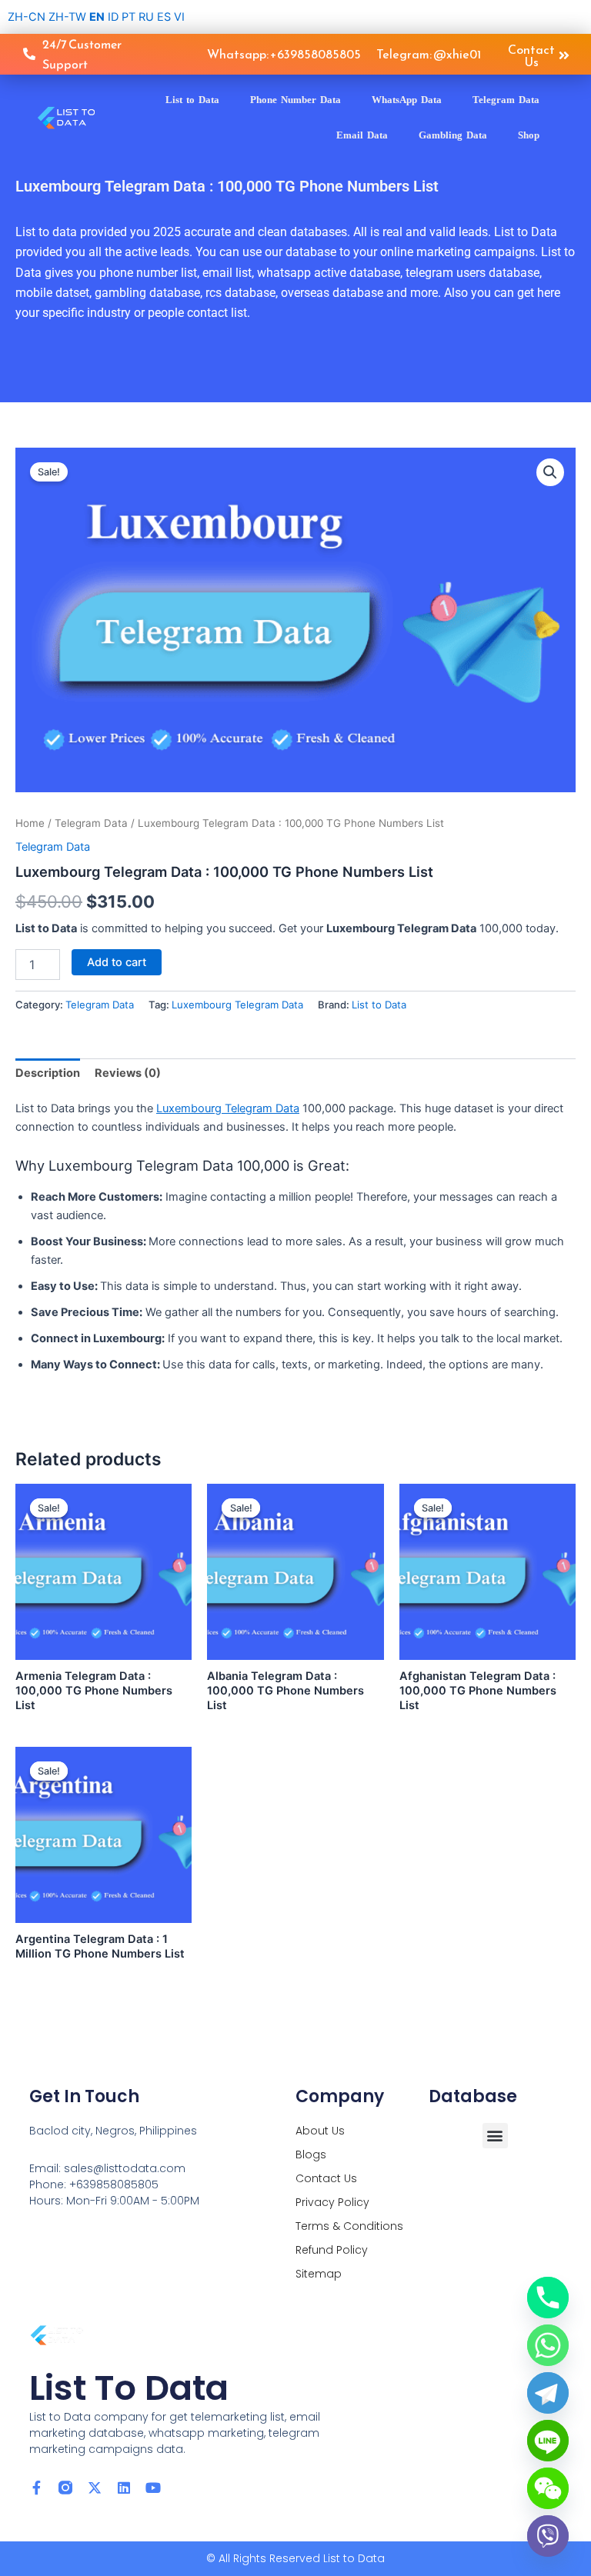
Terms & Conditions (349, 2226)
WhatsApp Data (407, 100)
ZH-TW (67, 17)
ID (113, 17)
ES (164, 17)
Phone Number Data (295, 100)
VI (179, 17)
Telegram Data (506, 100)
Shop (529, 135)
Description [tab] (48, 1073)
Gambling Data (453, 135)
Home (30, 823)
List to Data (192, 100)
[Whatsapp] (548, 2345)
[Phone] (548, 2298)
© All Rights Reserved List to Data (295, 2558)
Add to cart (117, 962)
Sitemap (319, 2274)
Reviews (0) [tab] (128, 1073)
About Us (320, 2131)
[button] (550, 472)
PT (129, 17)
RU (146, 17)
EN (97, 17)
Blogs (311, 2154)
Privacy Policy (332, 2202)
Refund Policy (332, 2250)
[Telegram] (548, 2393)
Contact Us (326, 2178)
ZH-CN (27, 17)
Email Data (362, 135)
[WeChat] (548, 2488)
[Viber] (548, 2536)
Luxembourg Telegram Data (237, 1005)
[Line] (548, 2441)
